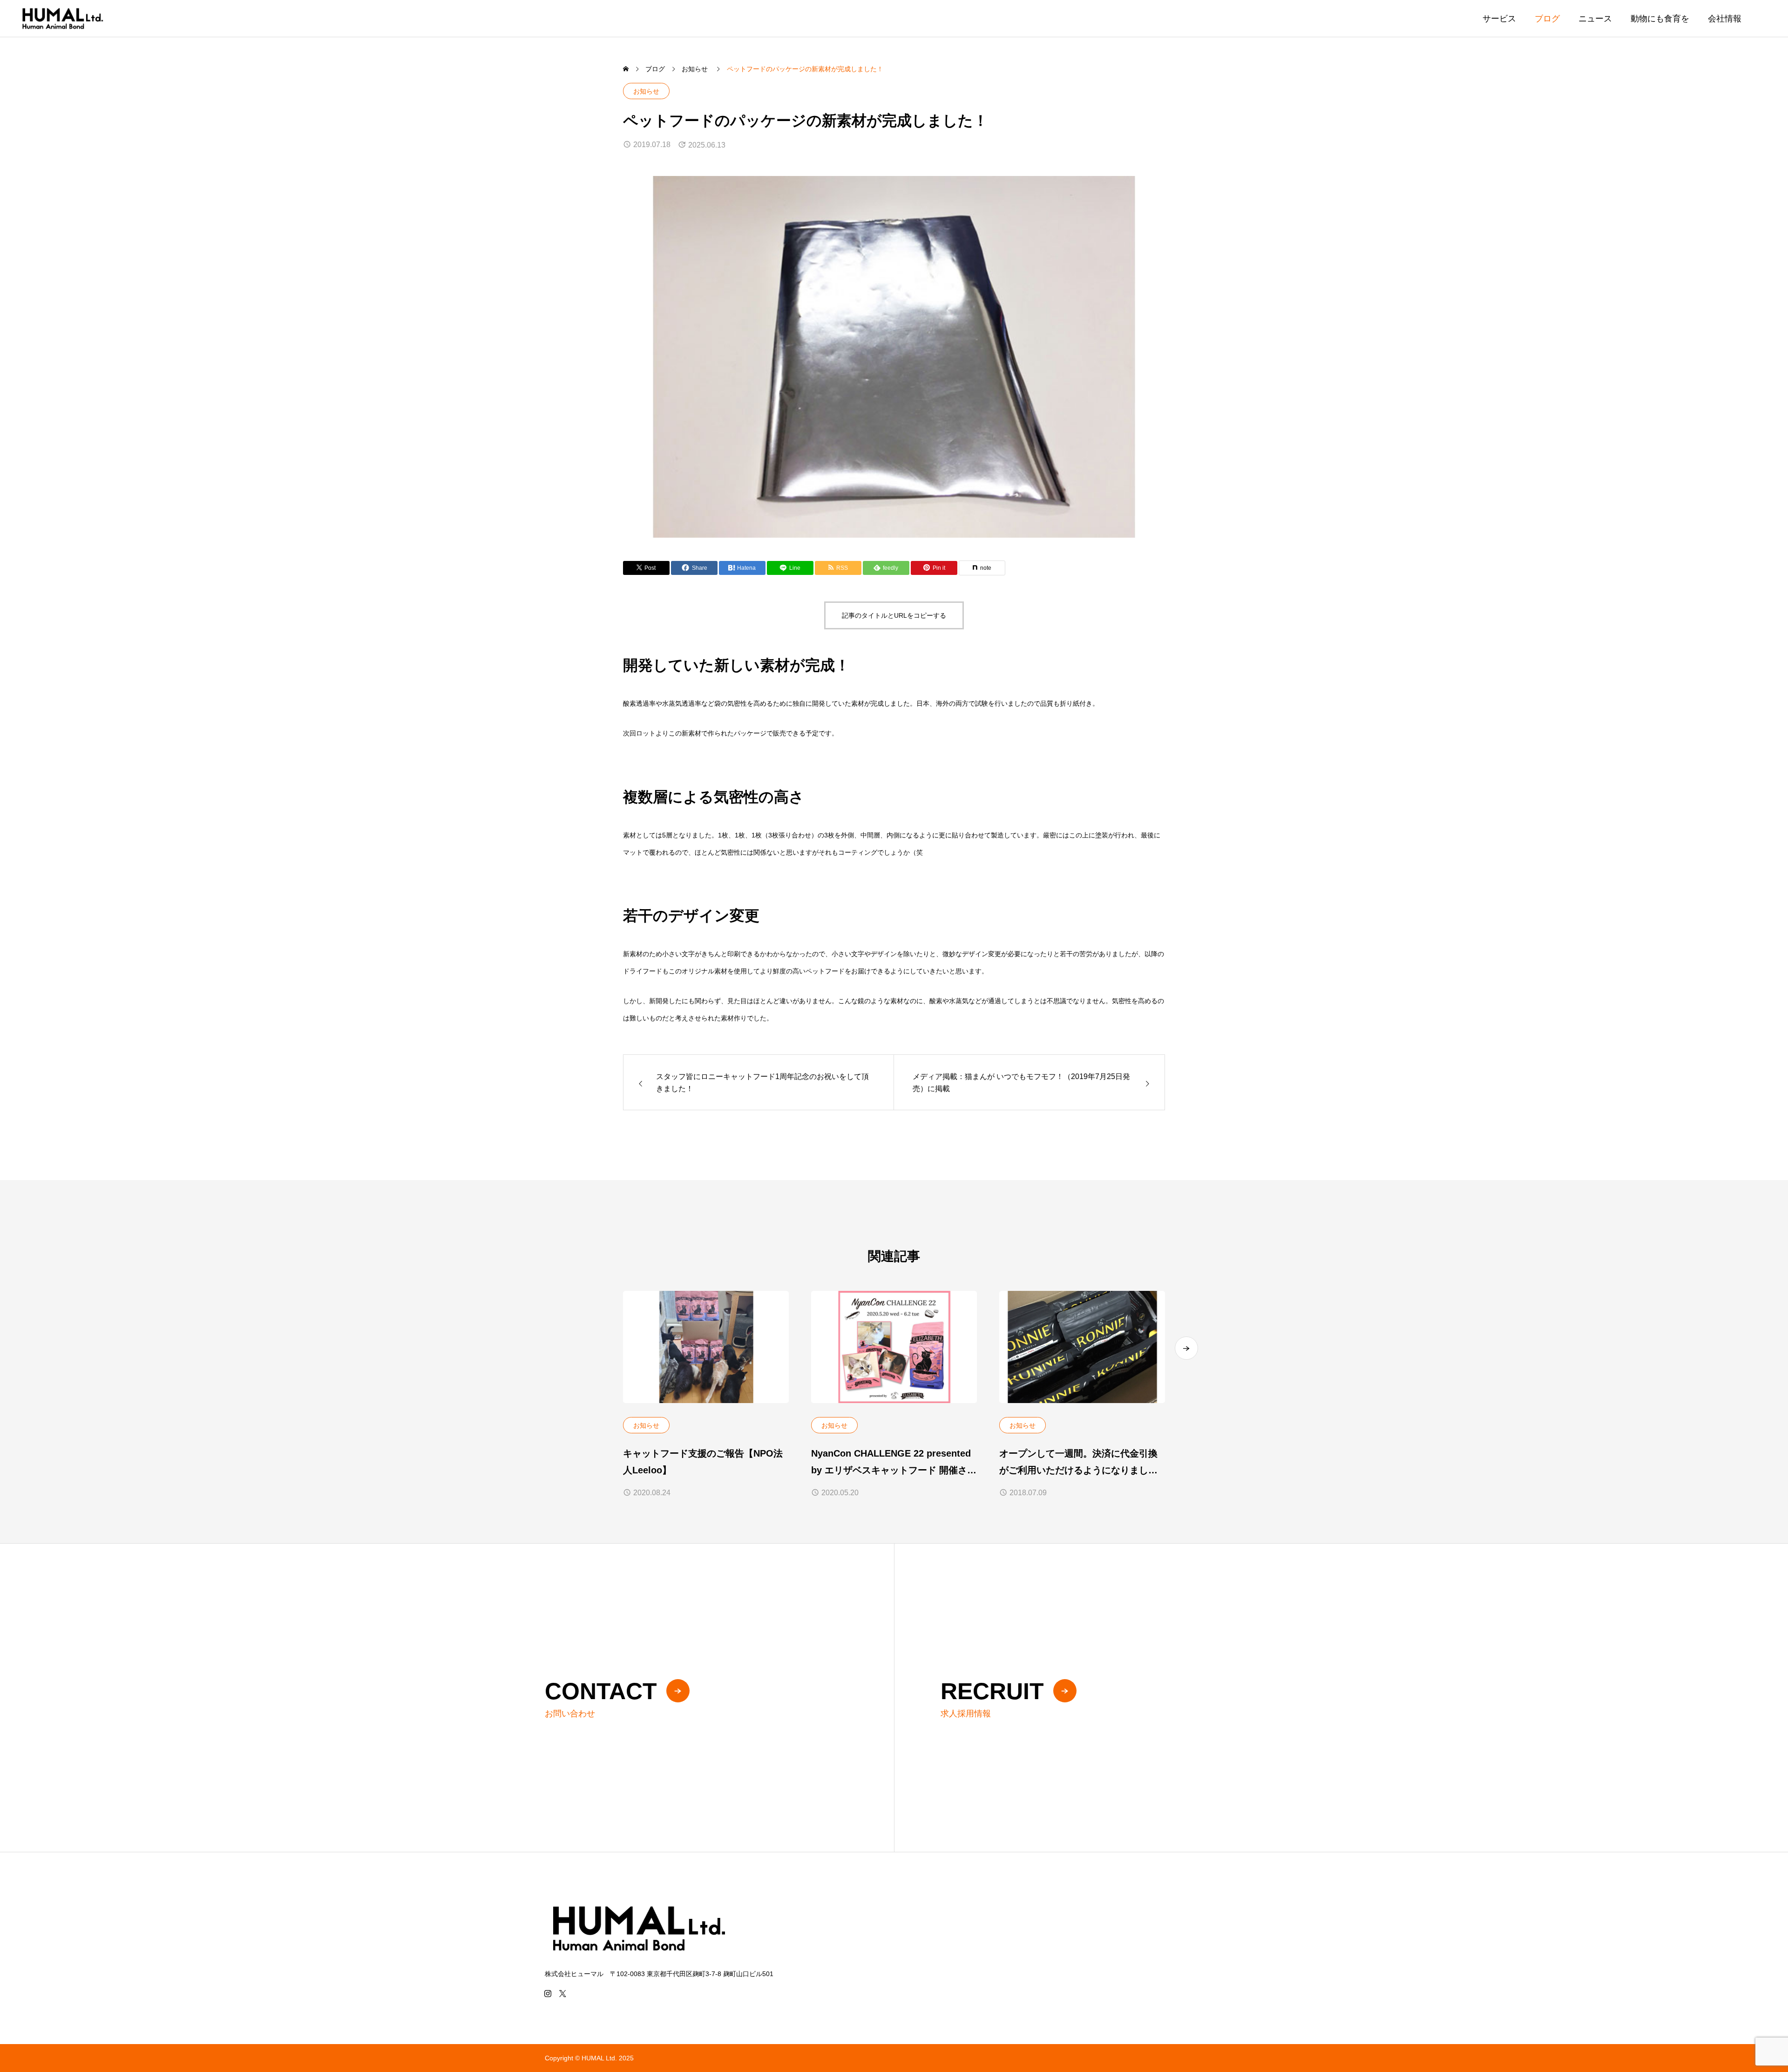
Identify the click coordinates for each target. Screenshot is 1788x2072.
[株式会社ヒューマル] (62, 18)
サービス (1499, 19)
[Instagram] (548, 1993)
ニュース (1595, 19)
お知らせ (646, 91)
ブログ (1547, 19)
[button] (1186, 1348)
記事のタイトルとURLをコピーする (894, 615)
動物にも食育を (1660, 19)
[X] (562, 1993)
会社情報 (1725, 19)
